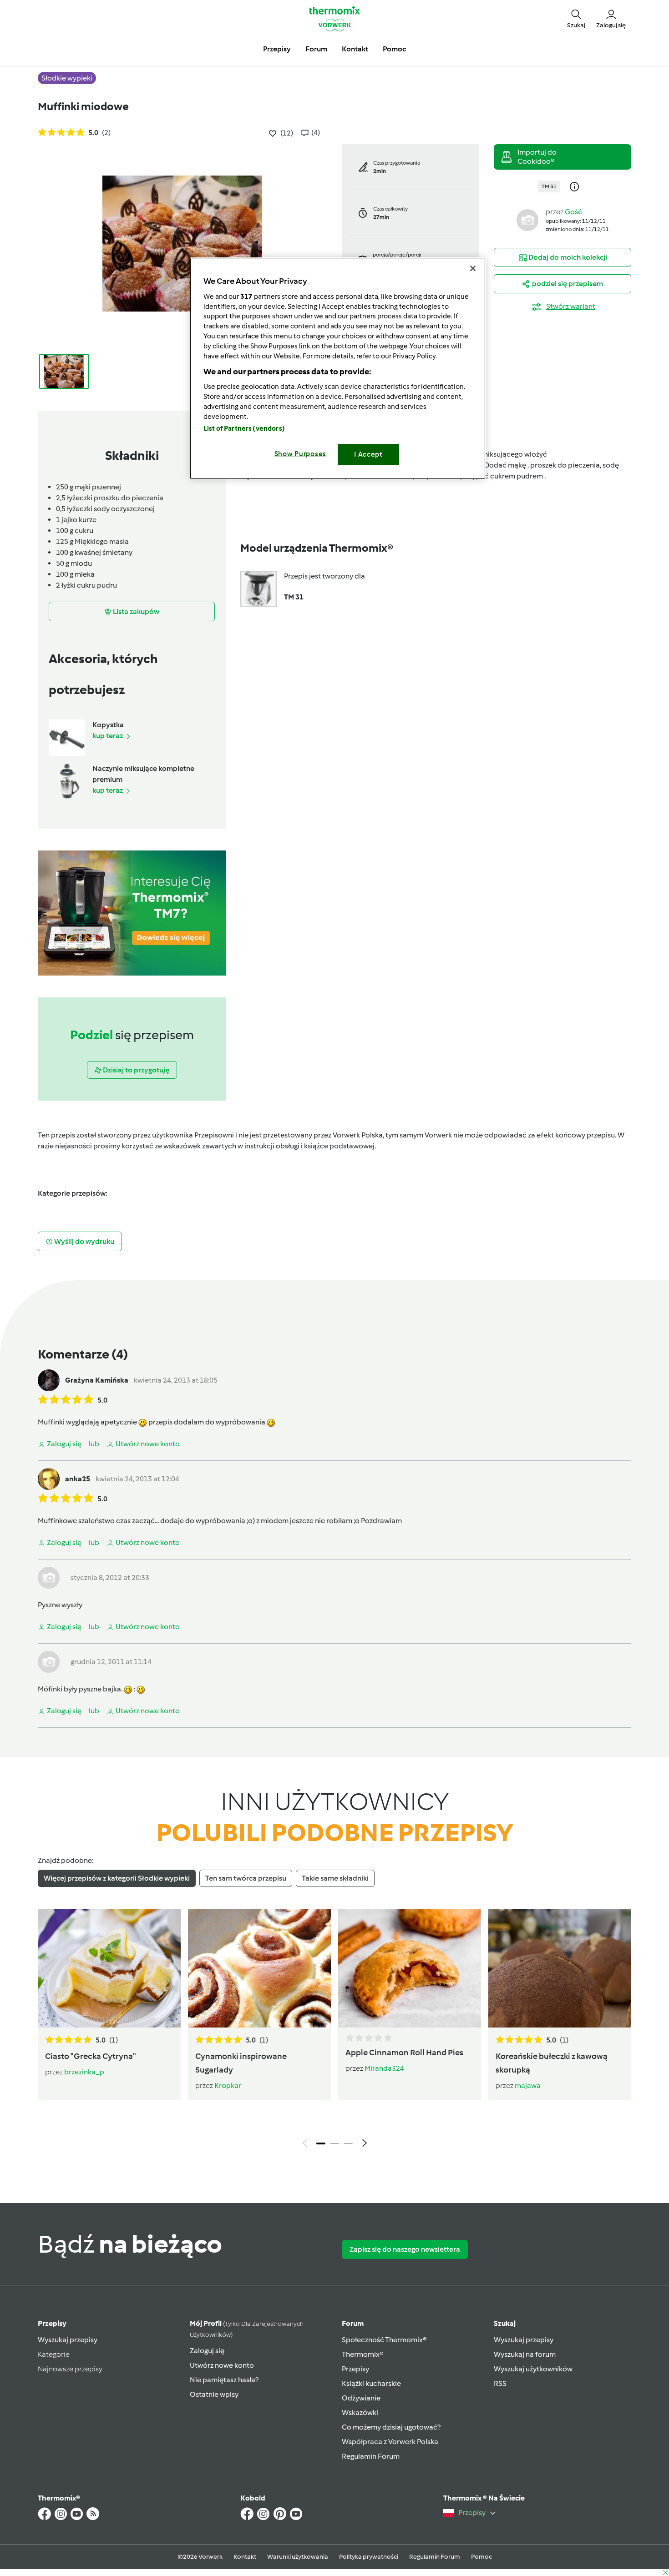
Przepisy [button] (277, 49)
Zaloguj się (207, 2351)
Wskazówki (360, 2412)
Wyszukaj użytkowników (533, 2369)
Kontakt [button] (355, 49)
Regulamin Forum (371, 2456)
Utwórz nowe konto (222, 2365)
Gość (573, 212)
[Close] (473, 268)
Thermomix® (363, 2354)
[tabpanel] (334, 2030)
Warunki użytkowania (298, 2557)
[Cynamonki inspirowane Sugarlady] (259, 1968)
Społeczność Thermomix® (384, 2340)
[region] (338, 368)
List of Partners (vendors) (244, 428)
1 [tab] (321, 2143)
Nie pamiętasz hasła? (224, 2380)
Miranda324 (384, 2068)
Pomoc (481, 2557)
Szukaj (505, 2323)
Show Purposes (301, 454)
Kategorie (54, 2354)
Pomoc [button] (394, 49)
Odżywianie (361, 2398)
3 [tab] (348, 2143)
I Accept (368, 454)
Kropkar (228, 2085)
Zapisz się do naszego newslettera (405, 2249)
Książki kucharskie (371, 2383)
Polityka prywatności (369, 2557)
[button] (576, 18)
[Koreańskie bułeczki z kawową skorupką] (560, 1968)
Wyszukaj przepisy (68, 2340)
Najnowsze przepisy (70, 2369)
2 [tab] (334, 2143)
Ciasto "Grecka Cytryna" (91, 2056)
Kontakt (245, 2557)
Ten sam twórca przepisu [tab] (246, 1878)
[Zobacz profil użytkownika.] (527, 219)
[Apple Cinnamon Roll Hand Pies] (410, 1968)
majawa (528, 2085)
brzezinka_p (84, 2072)
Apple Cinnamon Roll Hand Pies (404, 2053)
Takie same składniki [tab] (335, 1878)
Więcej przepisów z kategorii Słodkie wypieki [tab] (117, 1878)
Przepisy (52, 2323)
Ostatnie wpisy (214, 2394)
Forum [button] (316, 49)
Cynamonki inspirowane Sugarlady (241, 2063)
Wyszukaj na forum (525, 2354)
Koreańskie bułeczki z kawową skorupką (552, 2063)
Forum (353, 2323)
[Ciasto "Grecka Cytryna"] (109, 1968)
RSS (500, 2383)
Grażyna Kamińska (97, 1380)
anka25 (78, 1479)
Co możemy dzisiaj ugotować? (391, 2427)
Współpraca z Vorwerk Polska (390, 2442)
